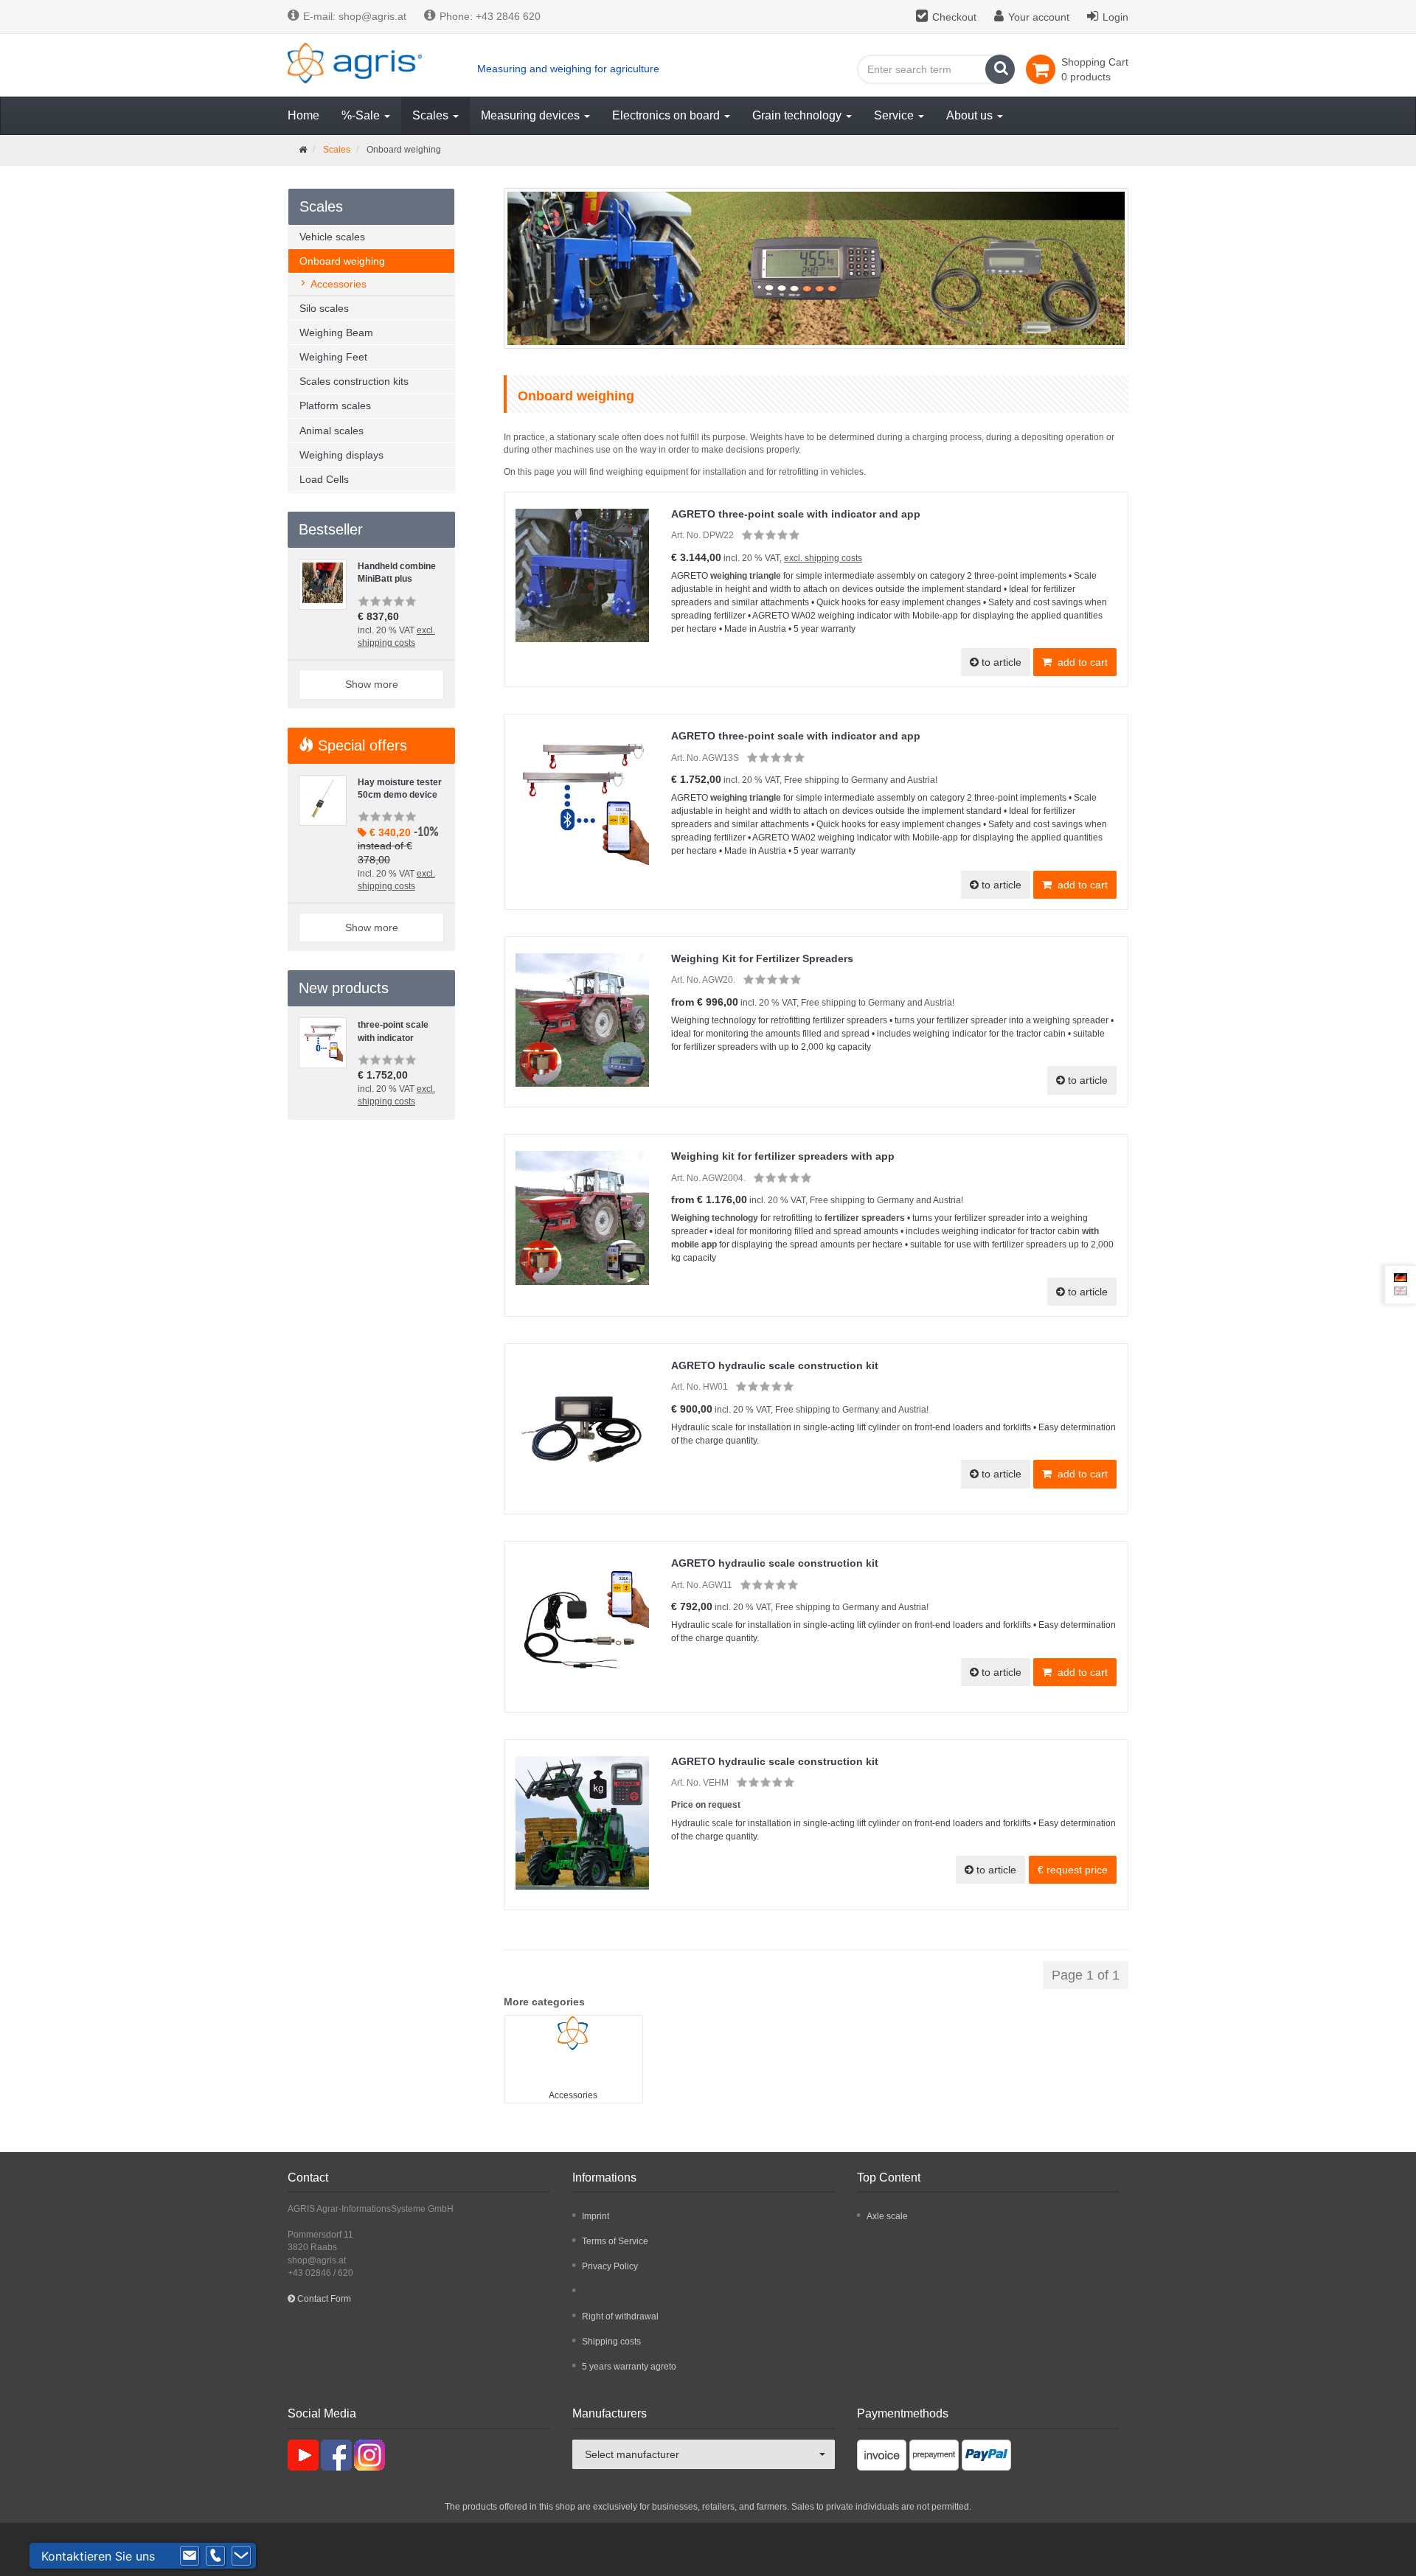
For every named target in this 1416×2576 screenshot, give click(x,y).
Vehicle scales (332, 237)
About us (971, 115)
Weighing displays (341, 455)
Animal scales (332, 431)
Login (1115, 17)
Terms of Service (615, 2241)
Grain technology (798, 115)
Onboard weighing (342, 261)
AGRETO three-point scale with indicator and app (796, 514)
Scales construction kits (354, 381)
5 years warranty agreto (629, 2367)
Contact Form (323, 2299)
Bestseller (331, 529)
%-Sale (362, 115)
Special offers (360, 745)
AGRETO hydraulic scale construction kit (775, 1365)
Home (303, 115)
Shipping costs (611, 2342)
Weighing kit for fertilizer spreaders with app (783, 1156)
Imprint (596, 2216)
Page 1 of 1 (1086, 1975)
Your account (1039, 17)
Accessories (573, 2095)
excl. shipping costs (823, 558)
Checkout (954, 17)
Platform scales (335, 405)
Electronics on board (667, 115)
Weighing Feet (333, 357)
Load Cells (324, 479)
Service (895, 115)
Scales (432, 115)
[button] (1073, 1870)
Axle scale (887, 2216)
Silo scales (324, 308)
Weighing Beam (336, 333)
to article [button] (1000, 662)
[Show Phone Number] (215, 2556)
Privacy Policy (610, 2266)
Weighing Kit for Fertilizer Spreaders (762, 958)
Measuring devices (532, 115)
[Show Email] (190, 2556)
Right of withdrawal (620, 2316)
